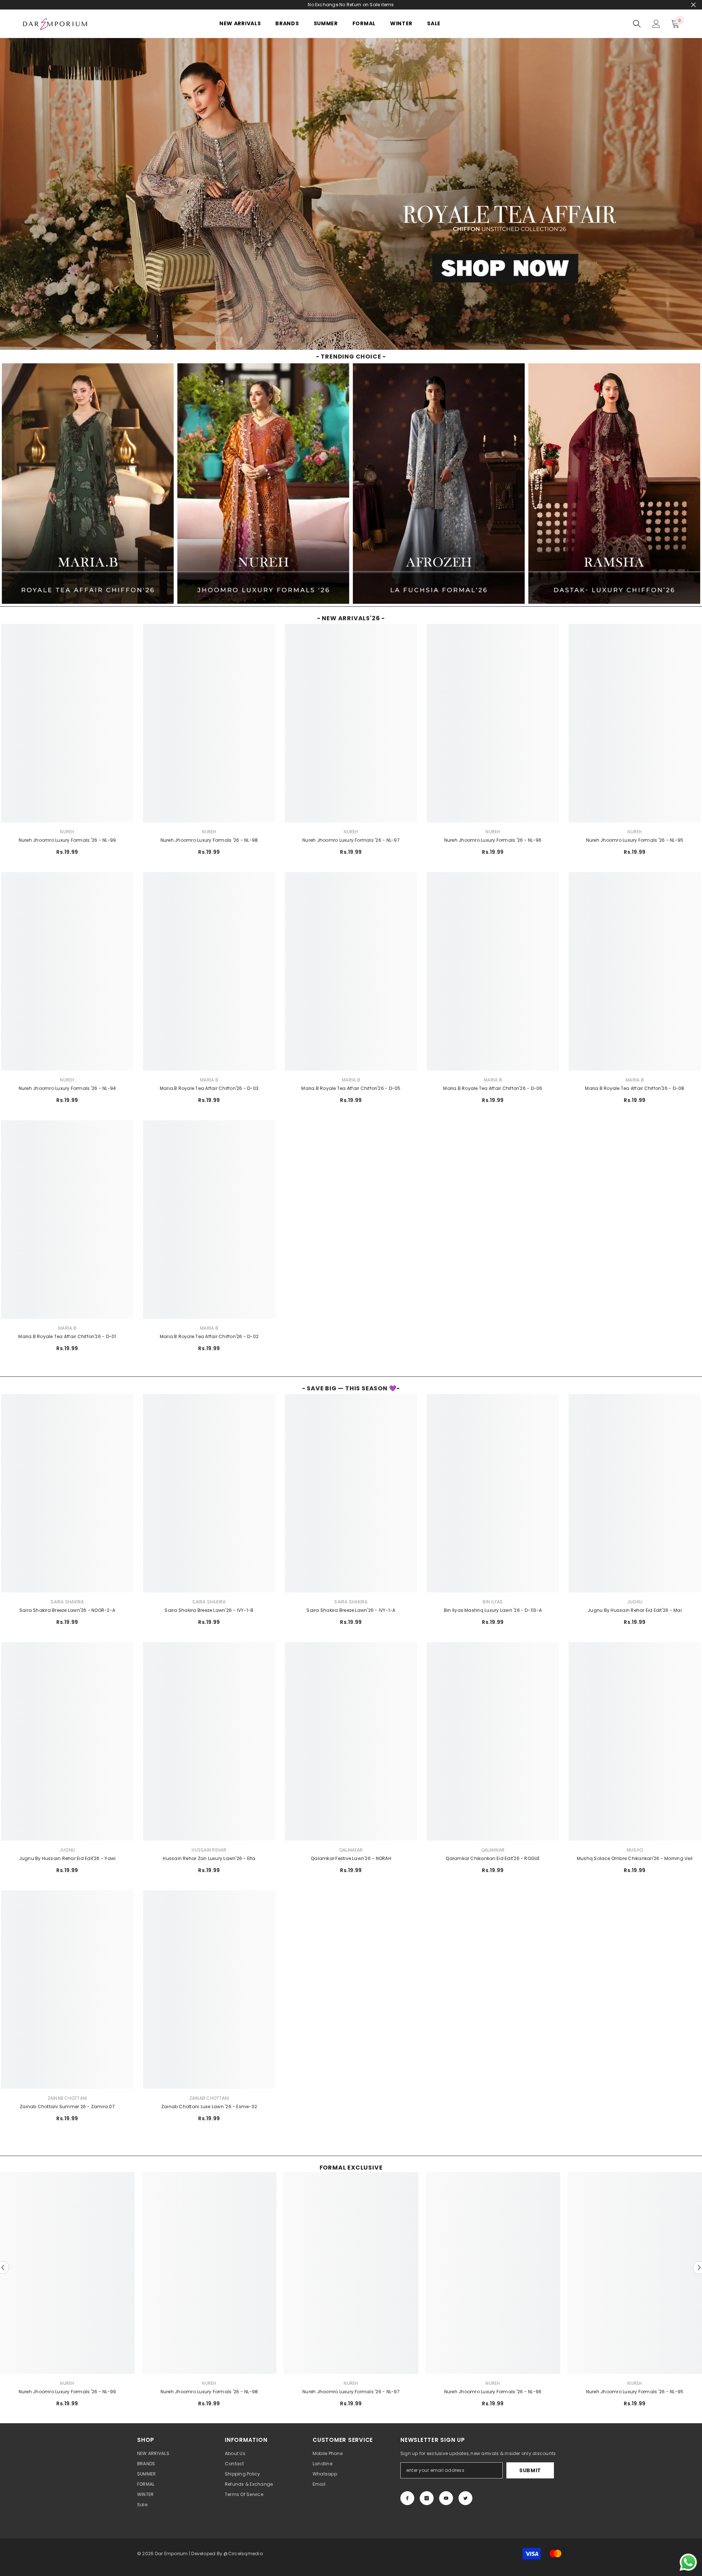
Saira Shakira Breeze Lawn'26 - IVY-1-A (351, 1610)
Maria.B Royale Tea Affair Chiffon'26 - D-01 (67, 1336)
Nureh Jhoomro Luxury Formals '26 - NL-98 (209, 840)
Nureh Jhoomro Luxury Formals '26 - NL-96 (493, 840)
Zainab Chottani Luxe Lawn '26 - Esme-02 (209, 2107)
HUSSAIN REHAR (209, 1850)
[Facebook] (407, 2498)
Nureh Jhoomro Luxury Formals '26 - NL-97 (351, 840)
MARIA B (209, 1080)
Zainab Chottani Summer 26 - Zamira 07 (67, 2107)
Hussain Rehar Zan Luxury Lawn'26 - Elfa (209, 1858)
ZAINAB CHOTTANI (67, 2098)
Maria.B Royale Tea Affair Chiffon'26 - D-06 (493, 1088)
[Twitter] (465, 2498)
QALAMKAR (351, 1850)
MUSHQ (635, 1850)
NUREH (67, 832)
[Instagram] (427, 2498)
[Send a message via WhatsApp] (688, 2562)
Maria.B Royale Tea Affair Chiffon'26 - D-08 (635, 1088)
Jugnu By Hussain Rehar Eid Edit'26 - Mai (635, 1610)
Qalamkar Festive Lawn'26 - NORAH (351, 1858)
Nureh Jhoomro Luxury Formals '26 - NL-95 (635, 840)
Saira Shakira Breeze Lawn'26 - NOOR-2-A (67, 1610)
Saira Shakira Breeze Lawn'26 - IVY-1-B (209, 1610)
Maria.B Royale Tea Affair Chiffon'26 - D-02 (209, 1336)
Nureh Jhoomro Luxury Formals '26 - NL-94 (67, 1088)
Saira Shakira (67, 1602)
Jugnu (635, 1602)
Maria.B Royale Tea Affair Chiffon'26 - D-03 (209, 1088)
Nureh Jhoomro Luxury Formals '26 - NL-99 (67, 840)
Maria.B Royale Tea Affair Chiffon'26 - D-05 (351, 1088)
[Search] (637, 24)
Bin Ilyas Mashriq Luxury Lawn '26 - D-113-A (493, 1610)
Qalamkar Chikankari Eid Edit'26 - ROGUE (493, 1858)
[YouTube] (446, 2498)
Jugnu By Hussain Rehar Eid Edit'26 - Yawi (67, 1858)
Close (693, 5)
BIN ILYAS (493, 1602)
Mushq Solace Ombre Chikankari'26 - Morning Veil (635, 1858)
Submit (530, 2470)
